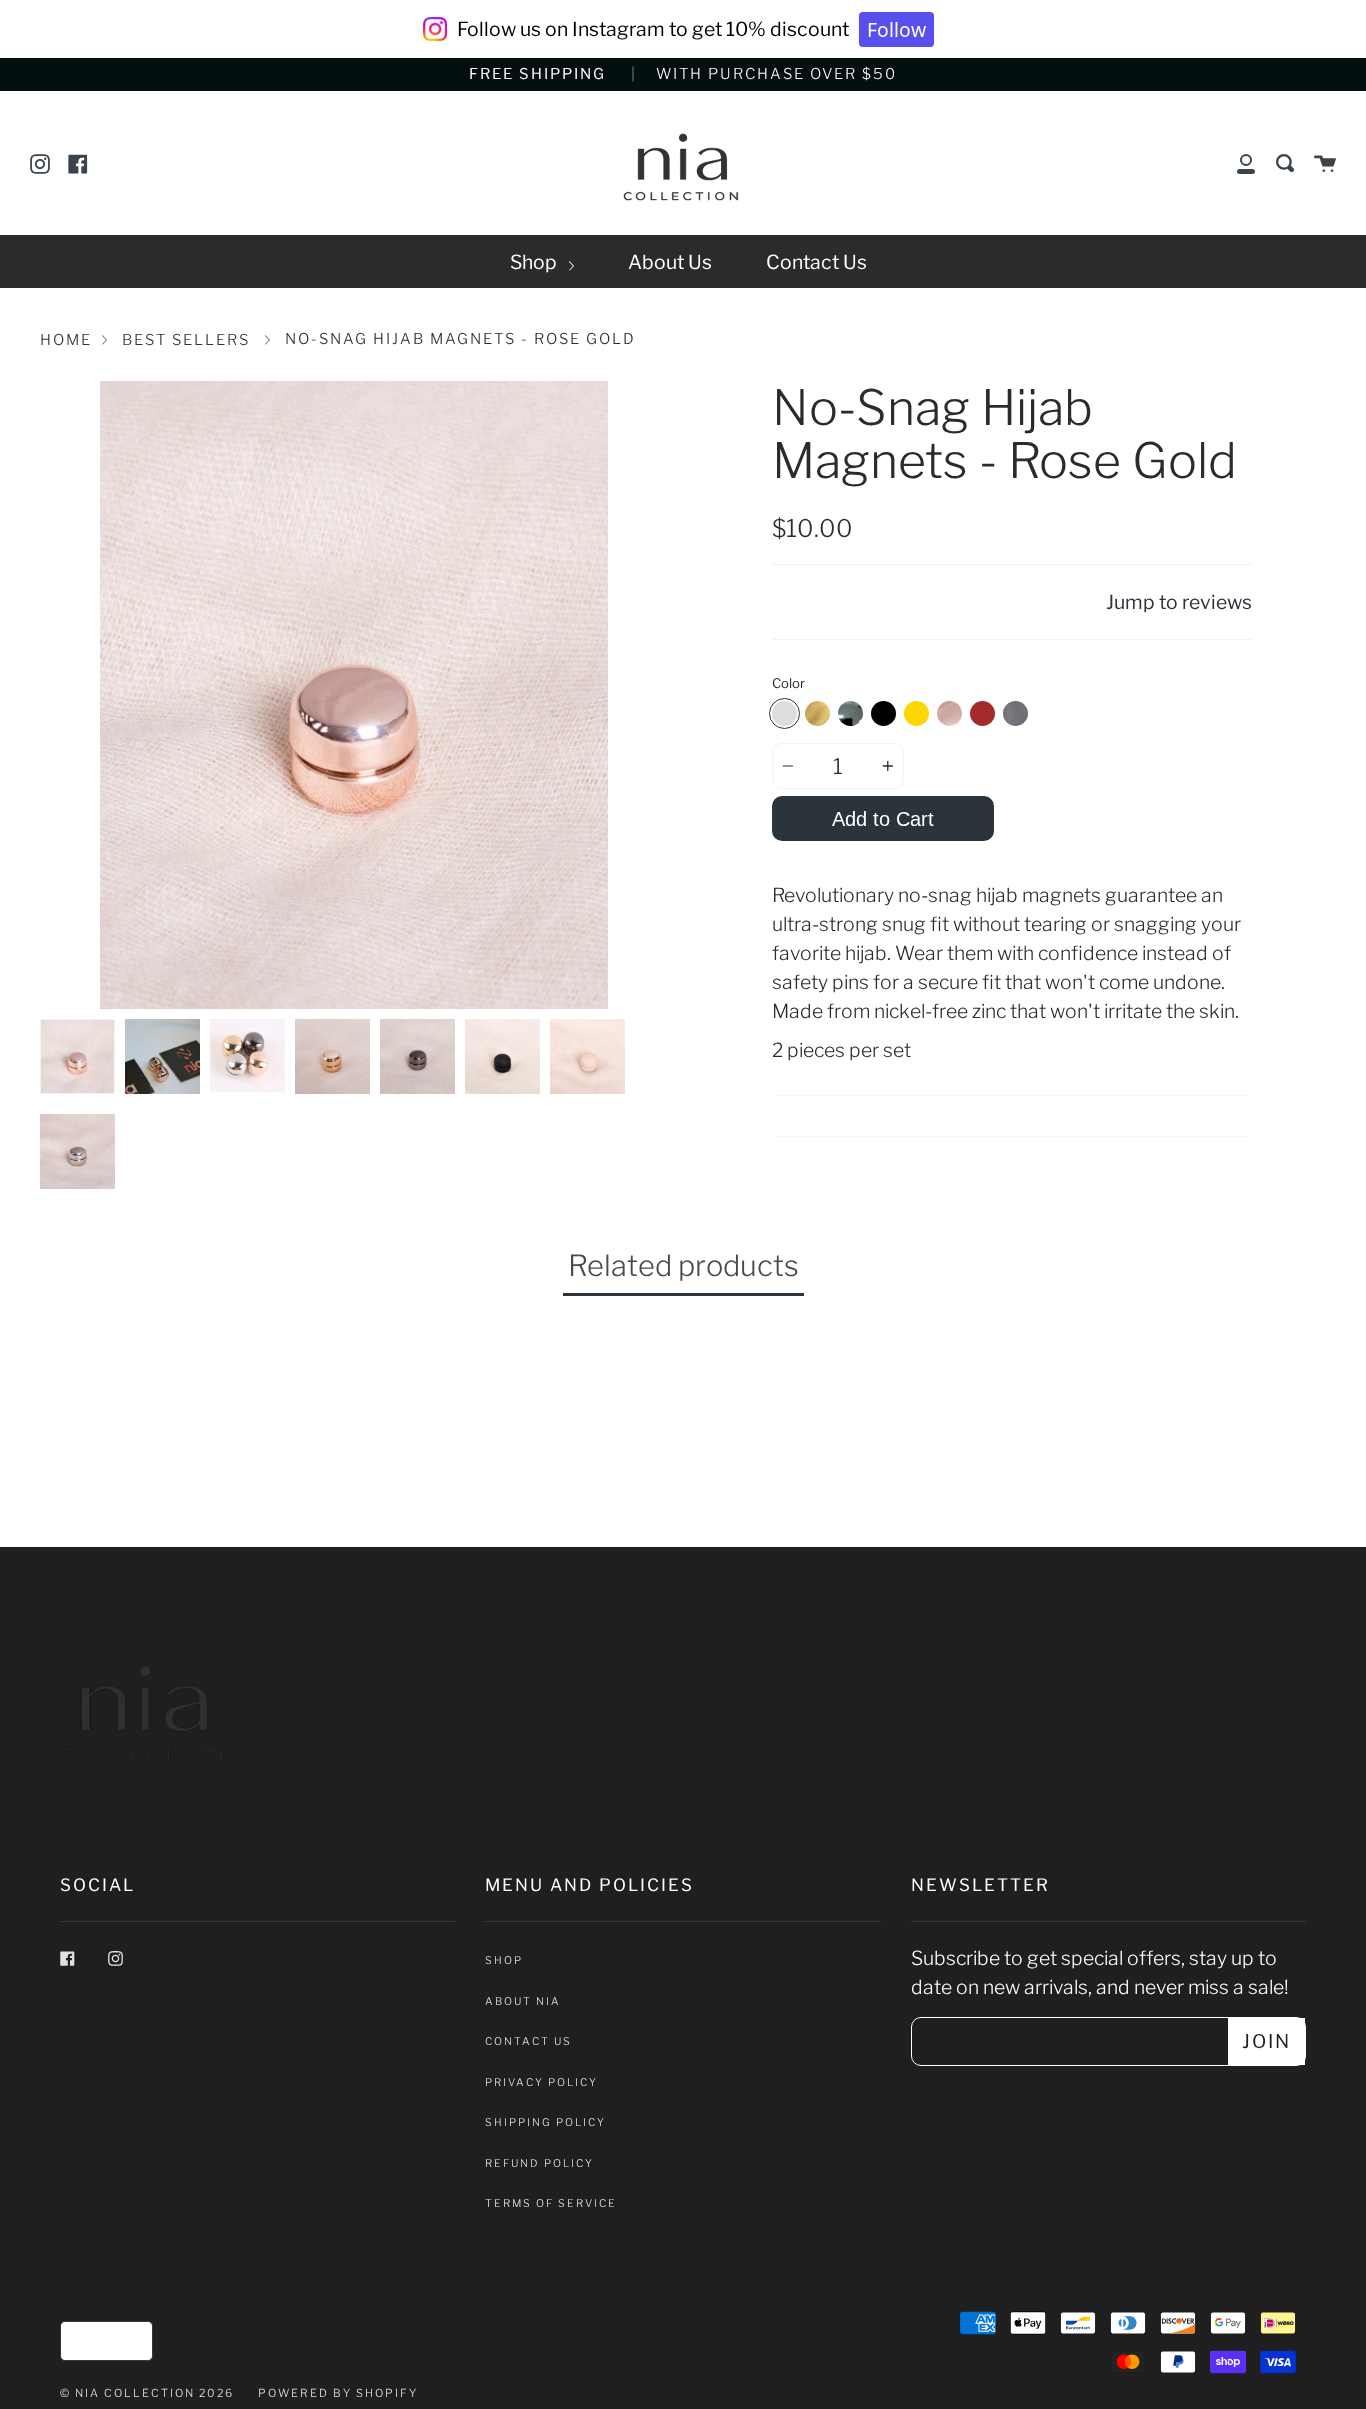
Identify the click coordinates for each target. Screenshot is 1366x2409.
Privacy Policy (541, 2082)
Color (788, 683)
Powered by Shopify (338, 2393)
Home (66, 340)
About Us (670, 262)
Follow (896, 29)
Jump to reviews (1179, 602)
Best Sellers (186, 340)
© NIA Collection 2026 (147, 2393)
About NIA (523, 2001)
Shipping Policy (545, 2122)
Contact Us (816, 262)
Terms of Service (551, 2203)
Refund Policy (539, 2163)
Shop (535, 262)
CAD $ (98, 2340)
